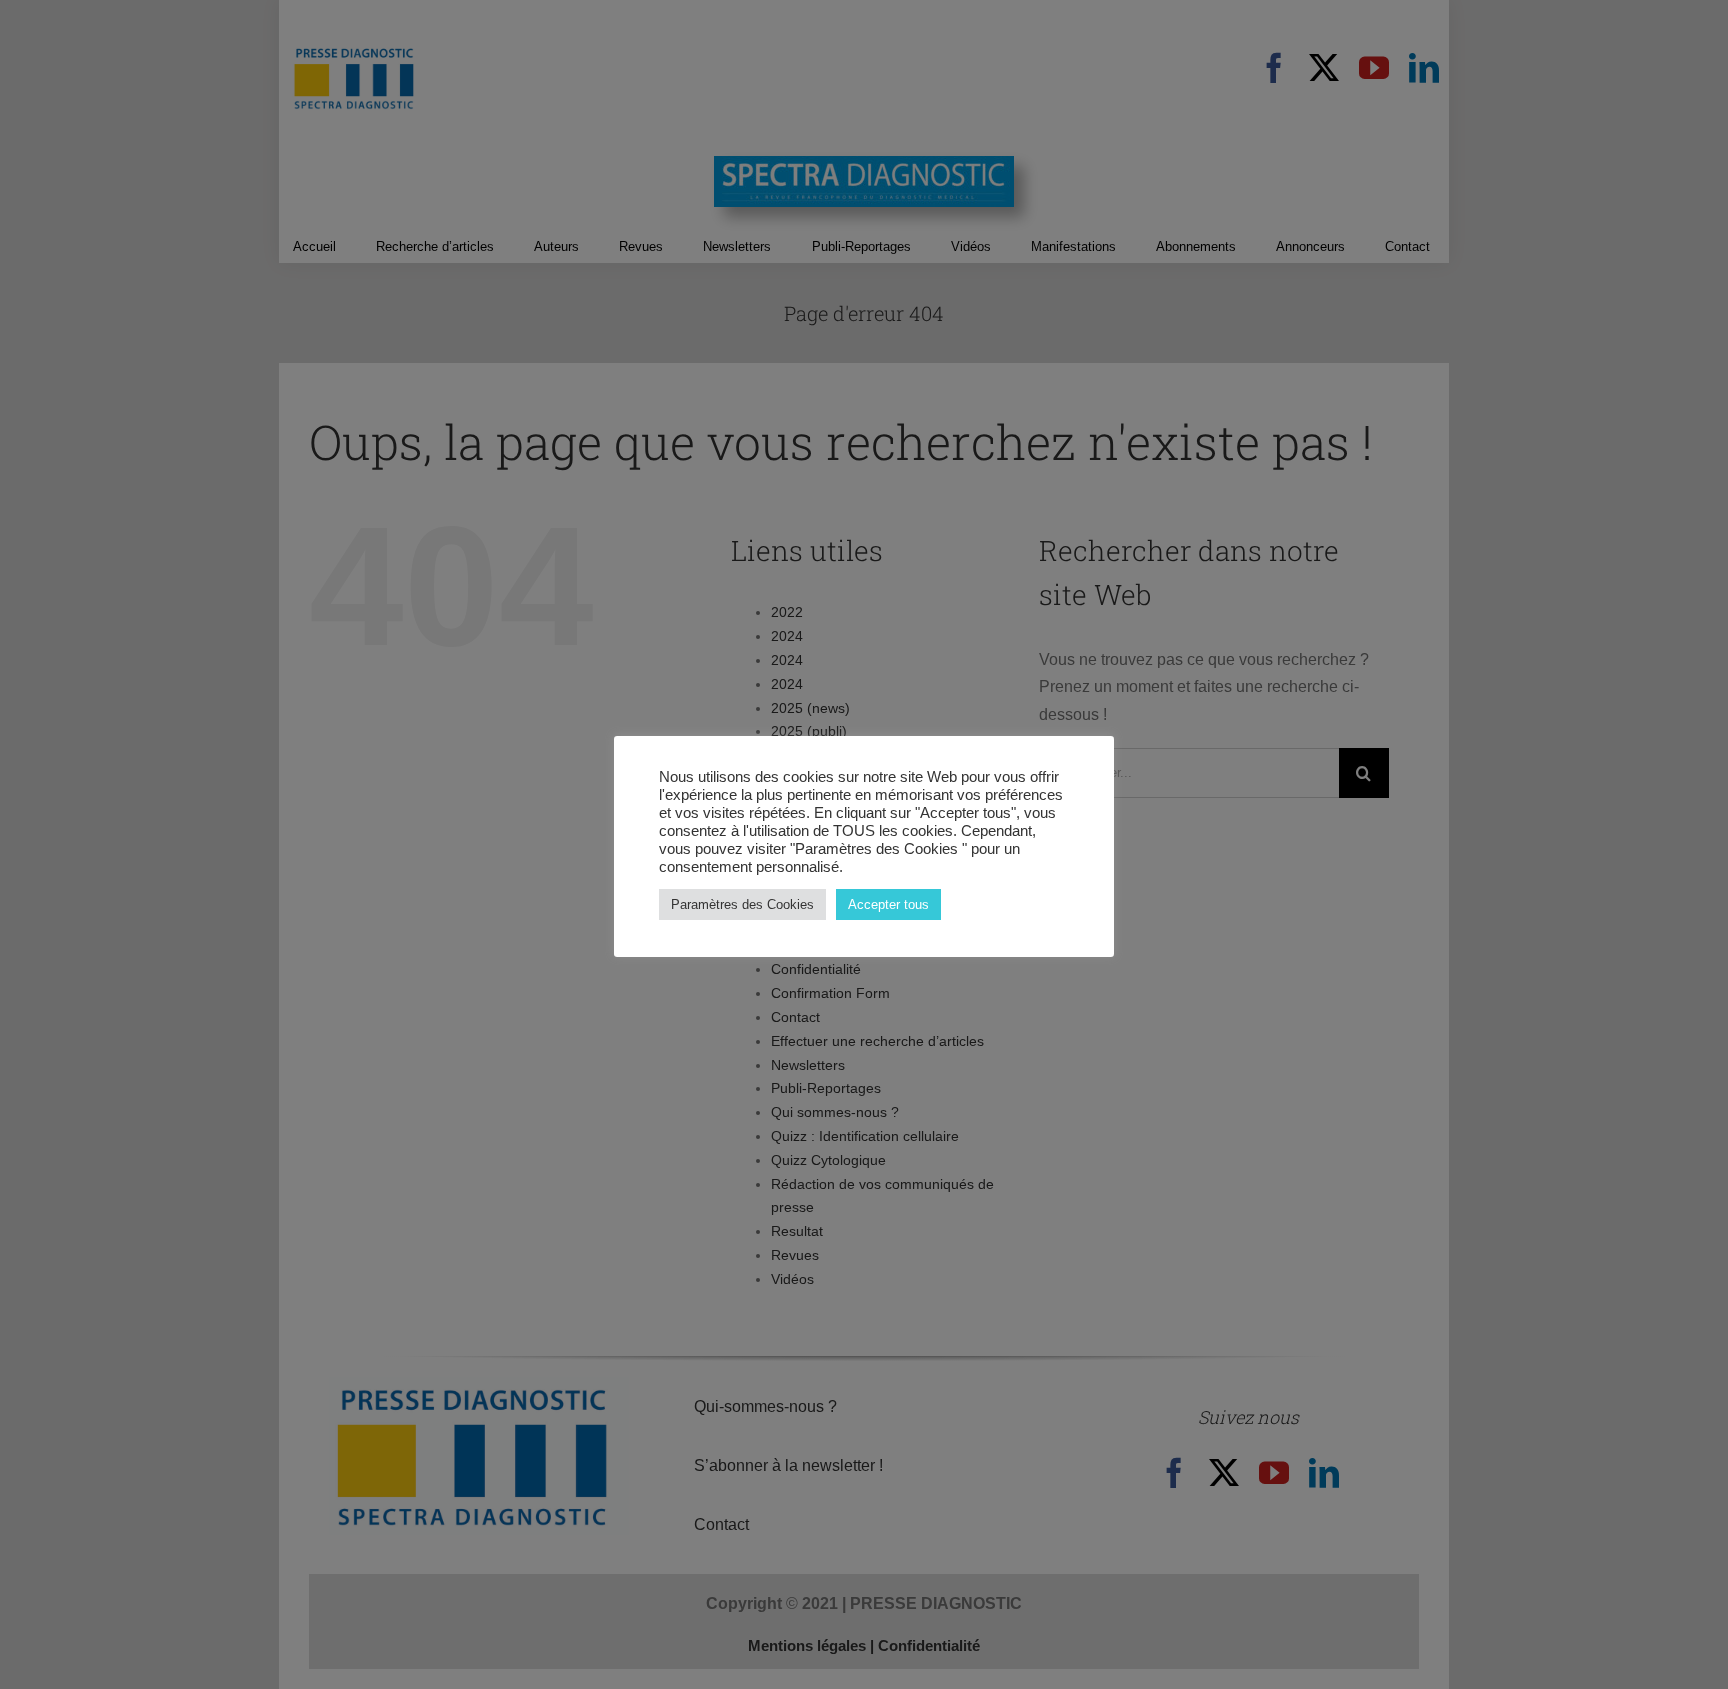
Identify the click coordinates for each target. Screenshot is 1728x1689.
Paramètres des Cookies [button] (742, 904)
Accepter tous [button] (888, 904)
